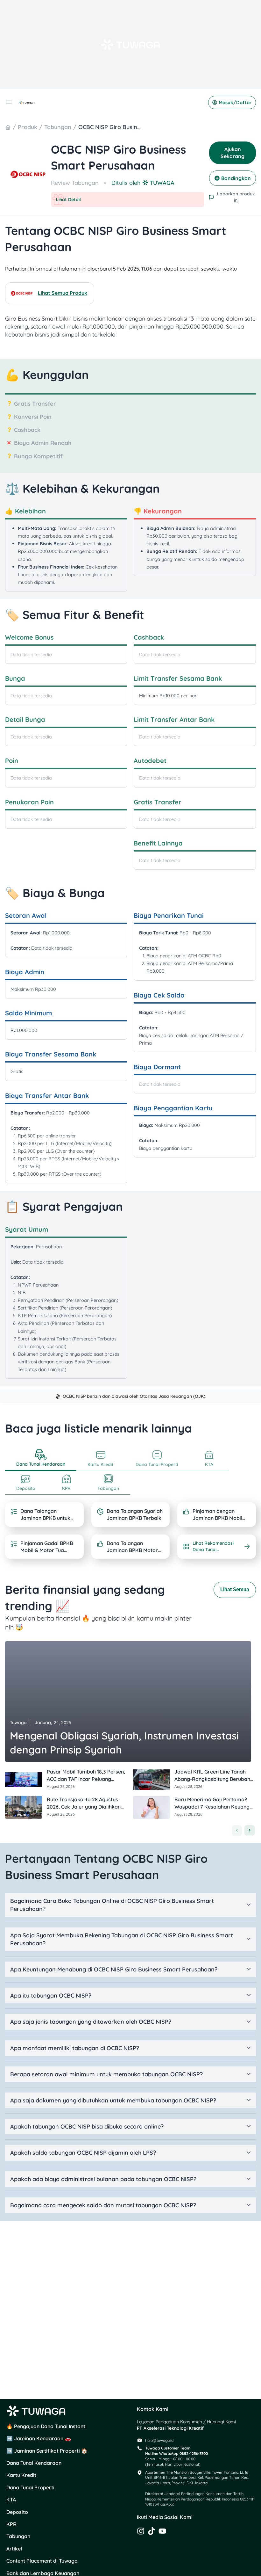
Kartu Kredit (21, 2475)
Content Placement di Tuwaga (42, 2561)
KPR (11, 2524)
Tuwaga (18, 1723)
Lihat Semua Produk (63, 293)
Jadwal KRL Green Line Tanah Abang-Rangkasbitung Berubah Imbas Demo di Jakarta (212, 1779)
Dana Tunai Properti (30, 2487)
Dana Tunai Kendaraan (34, 2463)
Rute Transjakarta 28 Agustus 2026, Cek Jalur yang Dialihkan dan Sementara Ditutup (84, 1807)
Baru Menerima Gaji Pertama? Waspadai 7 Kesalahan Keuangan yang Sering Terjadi (215, 1807)
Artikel (14, 2549)
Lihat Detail (68, 200)
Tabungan (58, 127)
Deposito (17, 2512)
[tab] (41, 1459)
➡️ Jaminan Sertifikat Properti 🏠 (47, 2451)
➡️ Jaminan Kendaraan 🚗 (39, 2438)
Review (61, 183)
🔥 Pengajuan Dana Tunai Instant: (46, 2426)
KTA (11, 2500)
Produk (28, 127)
